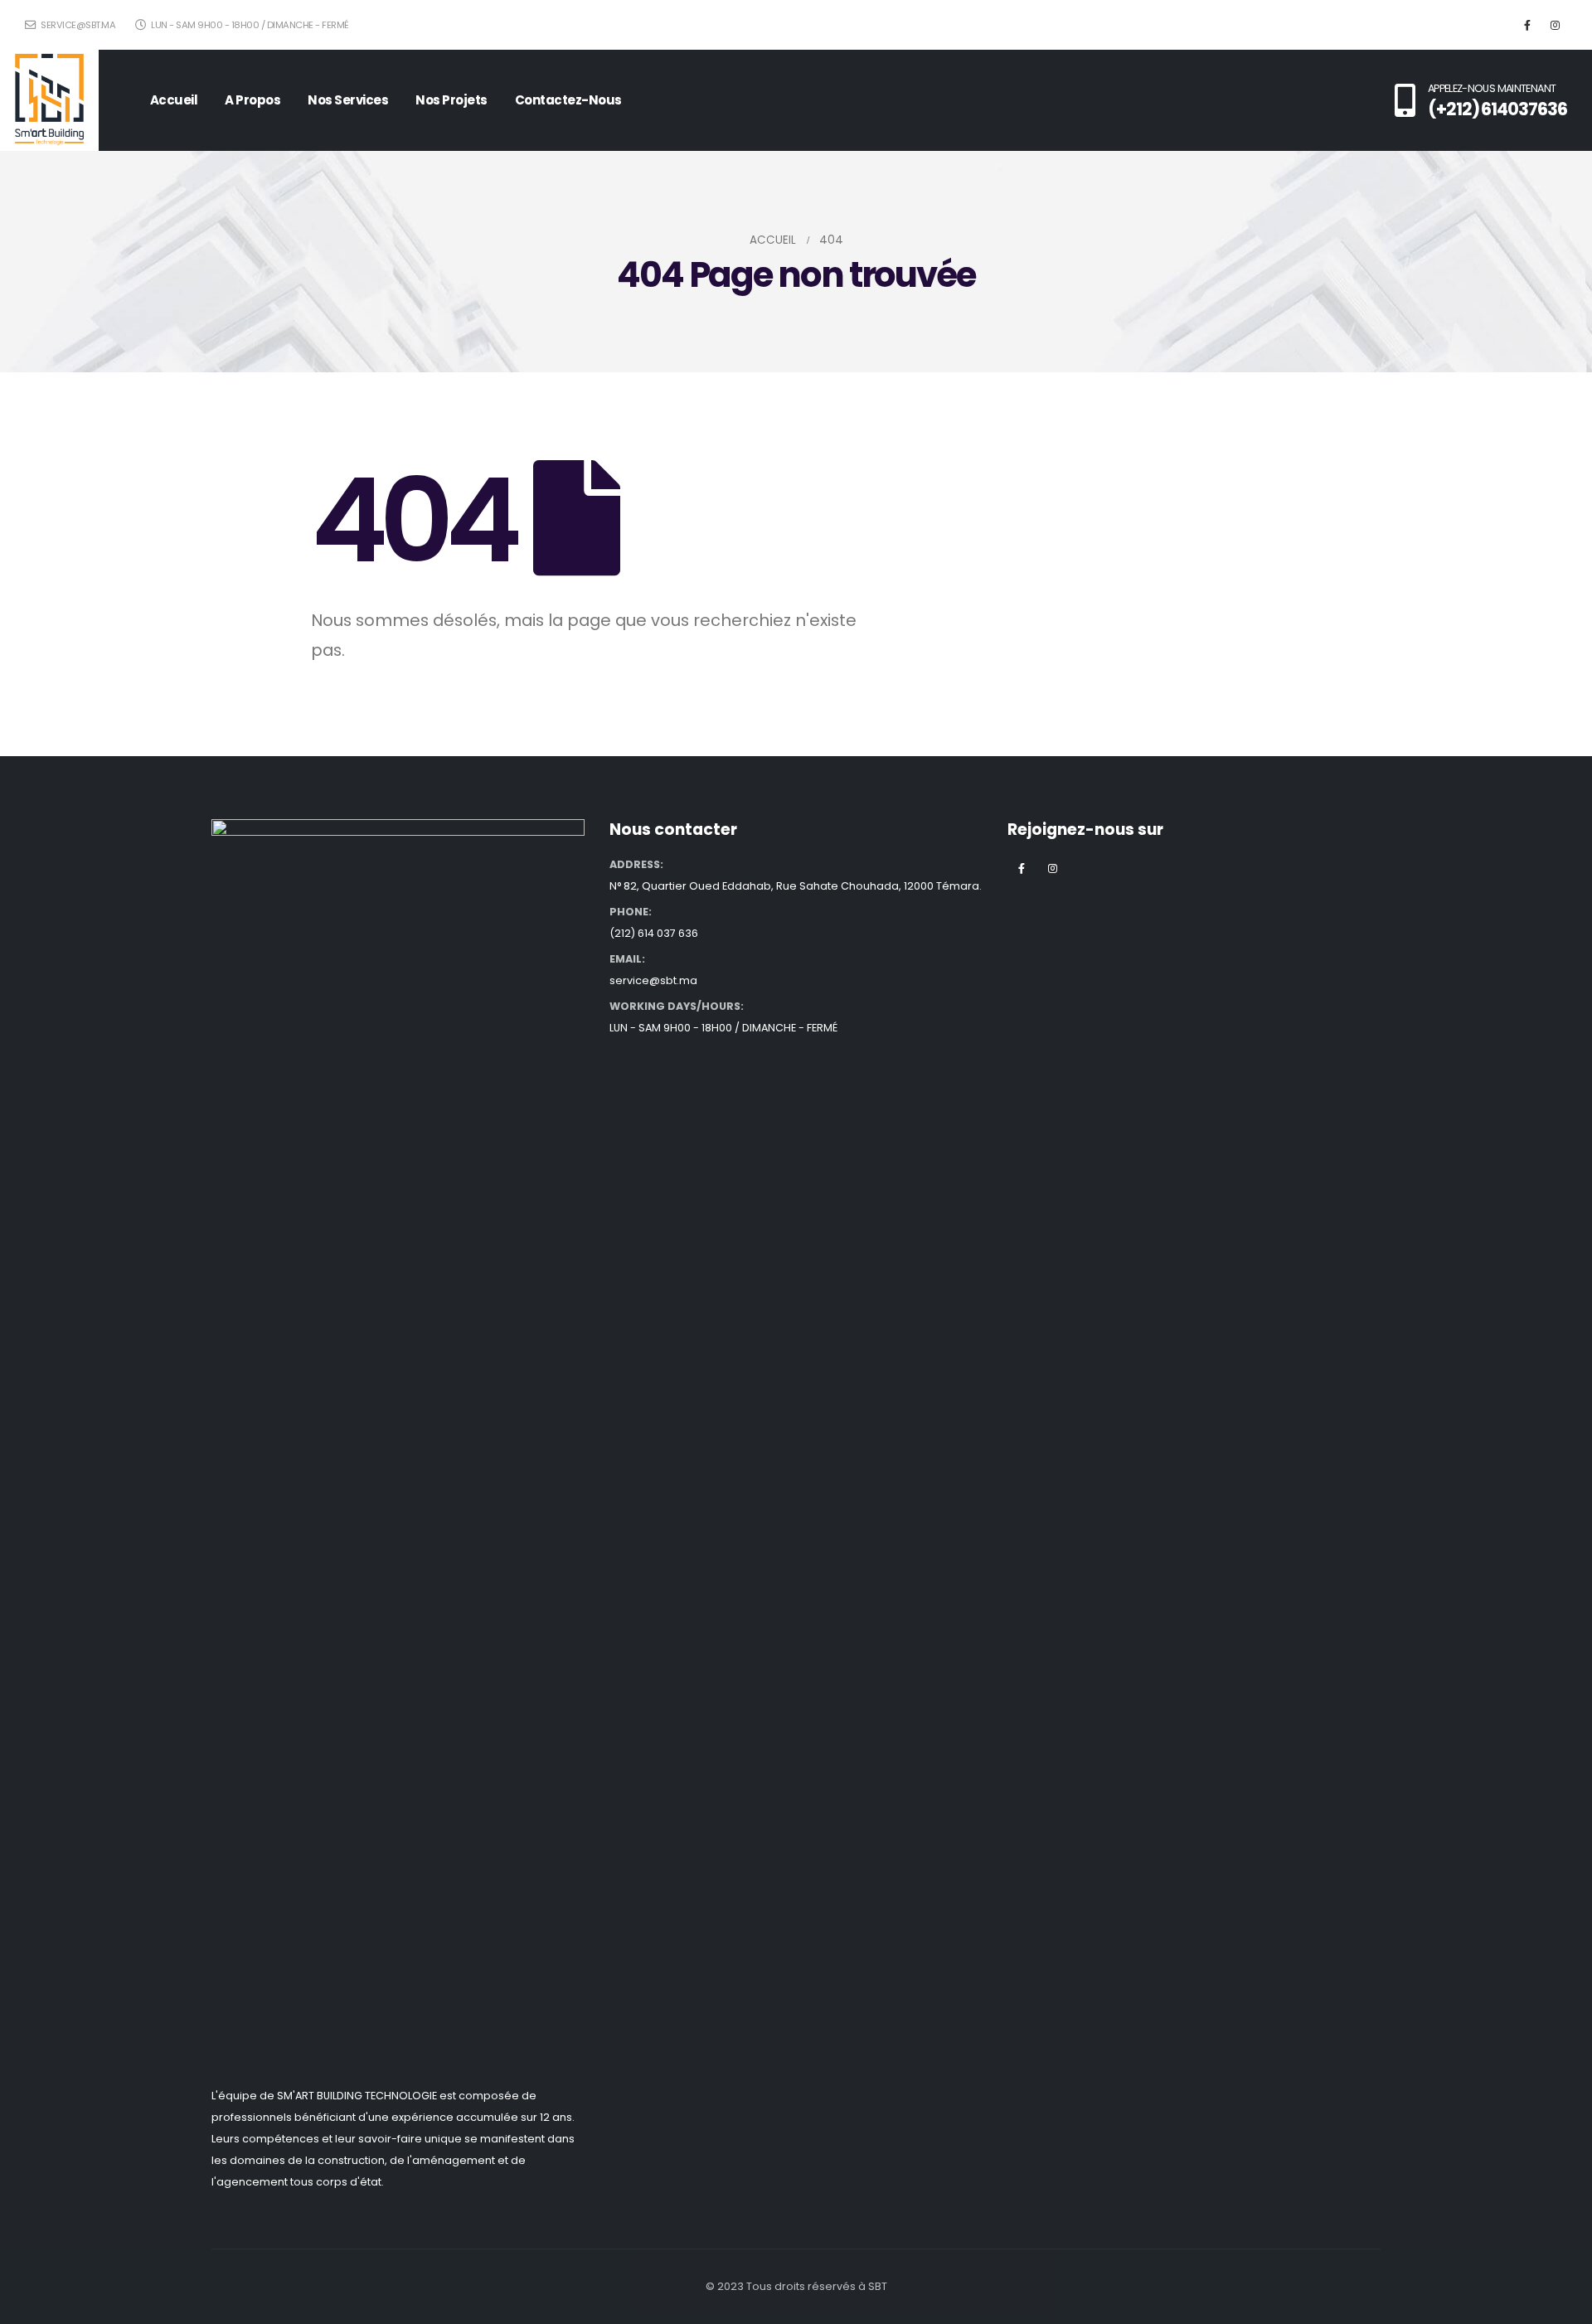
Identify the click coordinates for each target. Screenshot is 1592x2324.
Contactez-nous (568, 100)
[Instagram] (1555, 25)
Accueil (174, 100)
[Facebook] (1527, 25)
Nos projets (451, 100)
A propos (252, 100)
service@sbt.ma (77, 25)
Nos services (348, 100)
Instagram (1052, 868)
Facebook (1022, 868)
